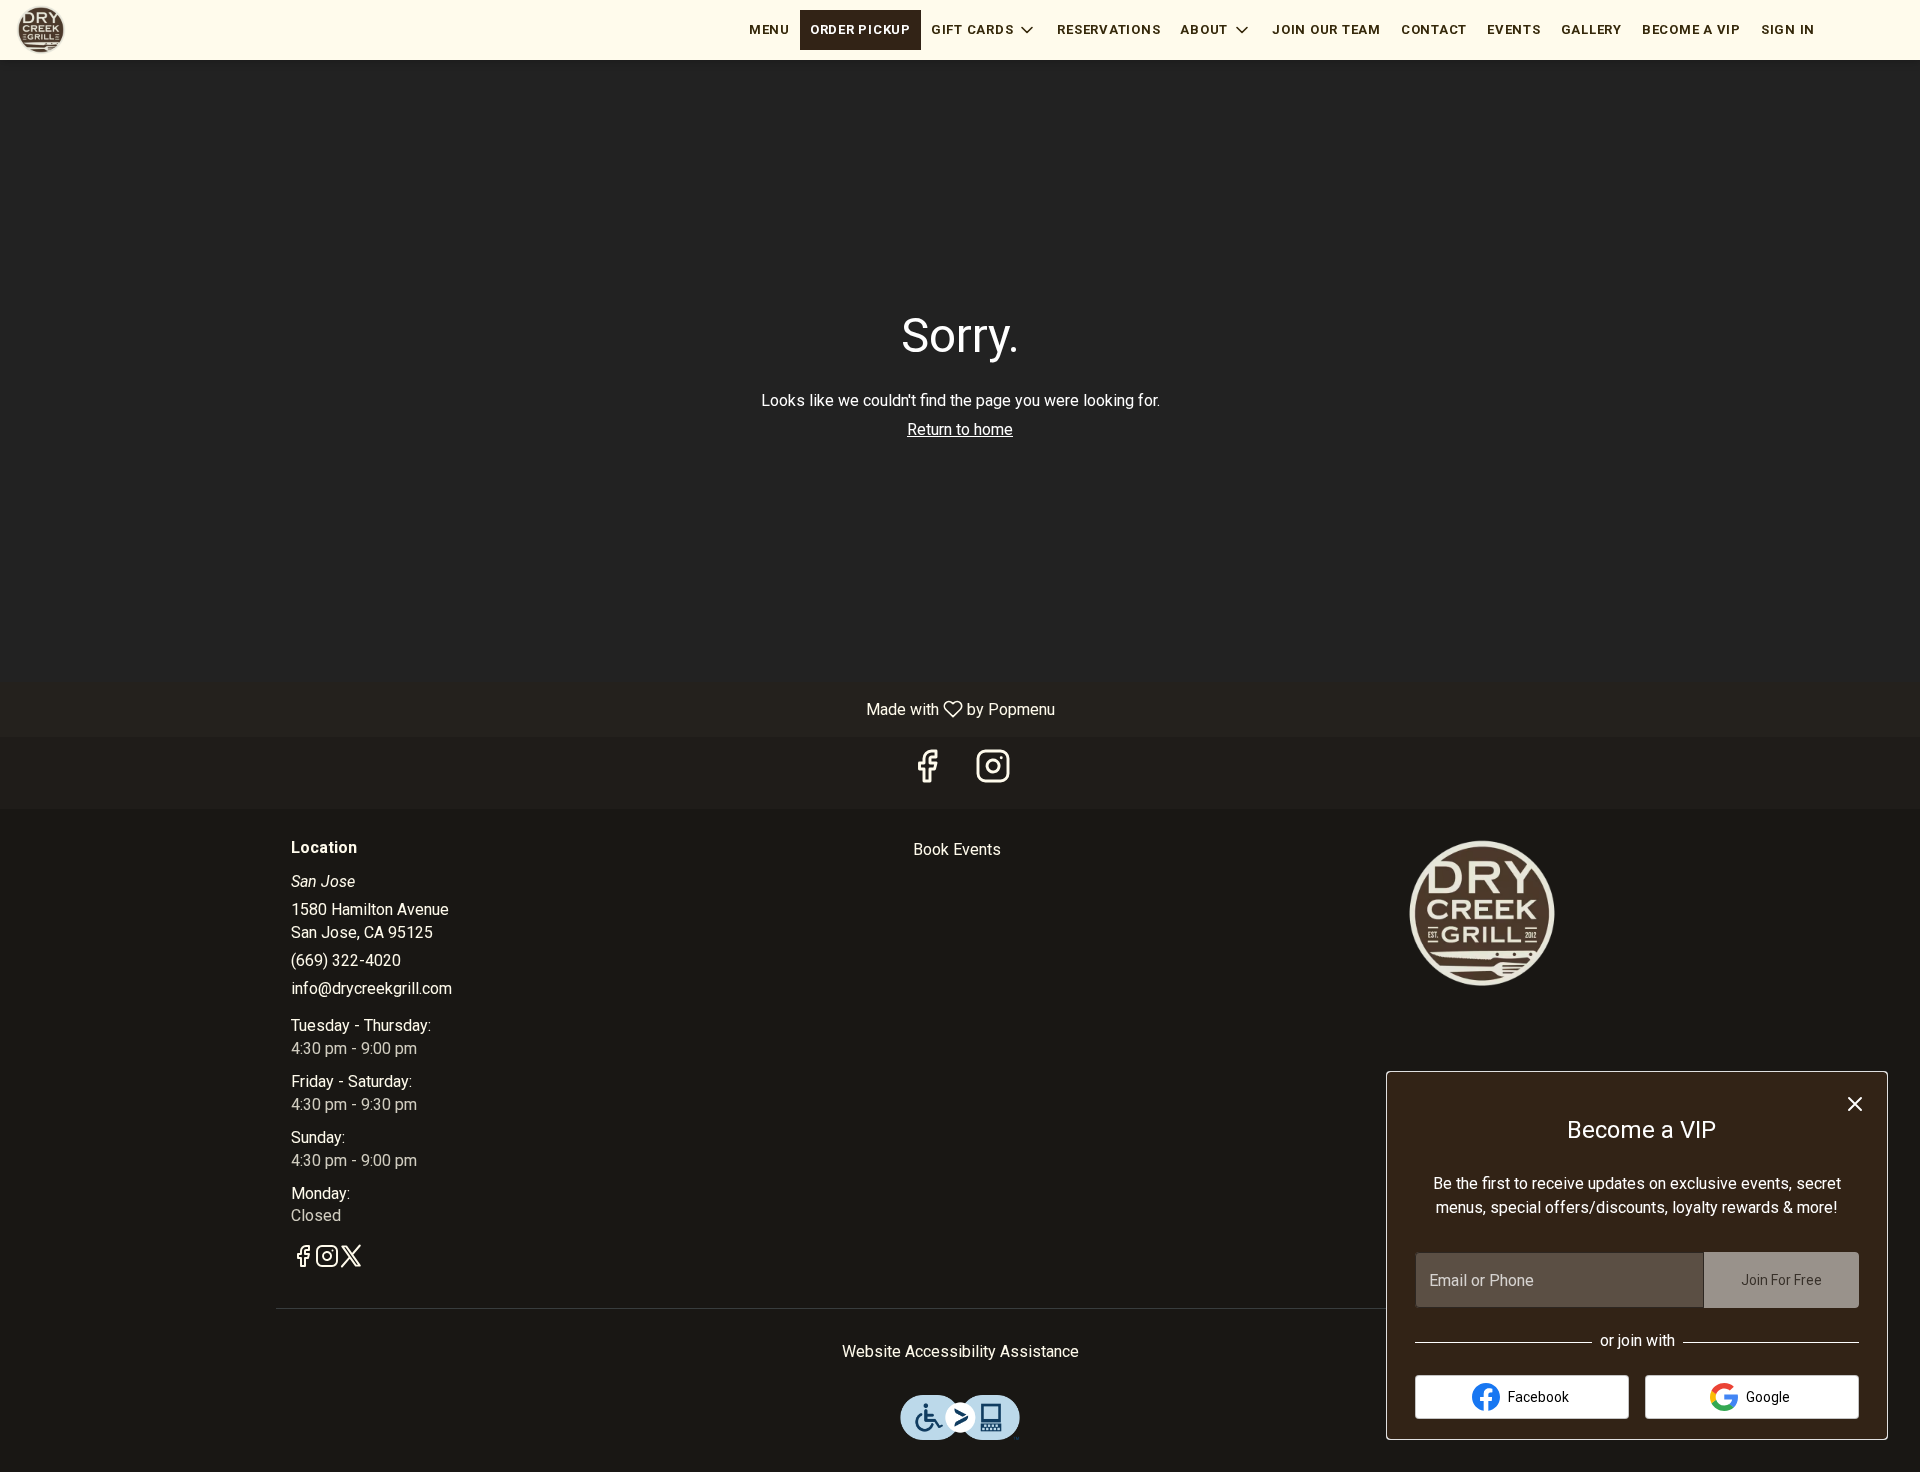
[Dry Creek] (1482, 912)
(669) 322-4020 (346, 960)
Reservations (1108, 29)
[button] (984, 30)
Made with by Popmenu (535, 708)
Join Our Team (1326, 29)
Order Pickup (860, 29)
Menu (769, 29)
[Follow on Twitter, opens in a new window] (351, 1260)
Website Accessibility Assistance (960, 1351)
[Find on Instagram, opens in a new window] (993, 772)
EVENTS (1514, 29)
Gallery (1591, 29)
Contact (1434, 29)
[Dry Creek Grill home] (106, 30)
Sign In (1788, 29)
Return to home (960, 429)
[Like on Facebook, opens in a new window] (927, 772)
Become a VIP (1691, 29)
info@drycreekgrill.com (371, 988)
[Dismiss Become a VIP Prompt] (1855, 1104)
